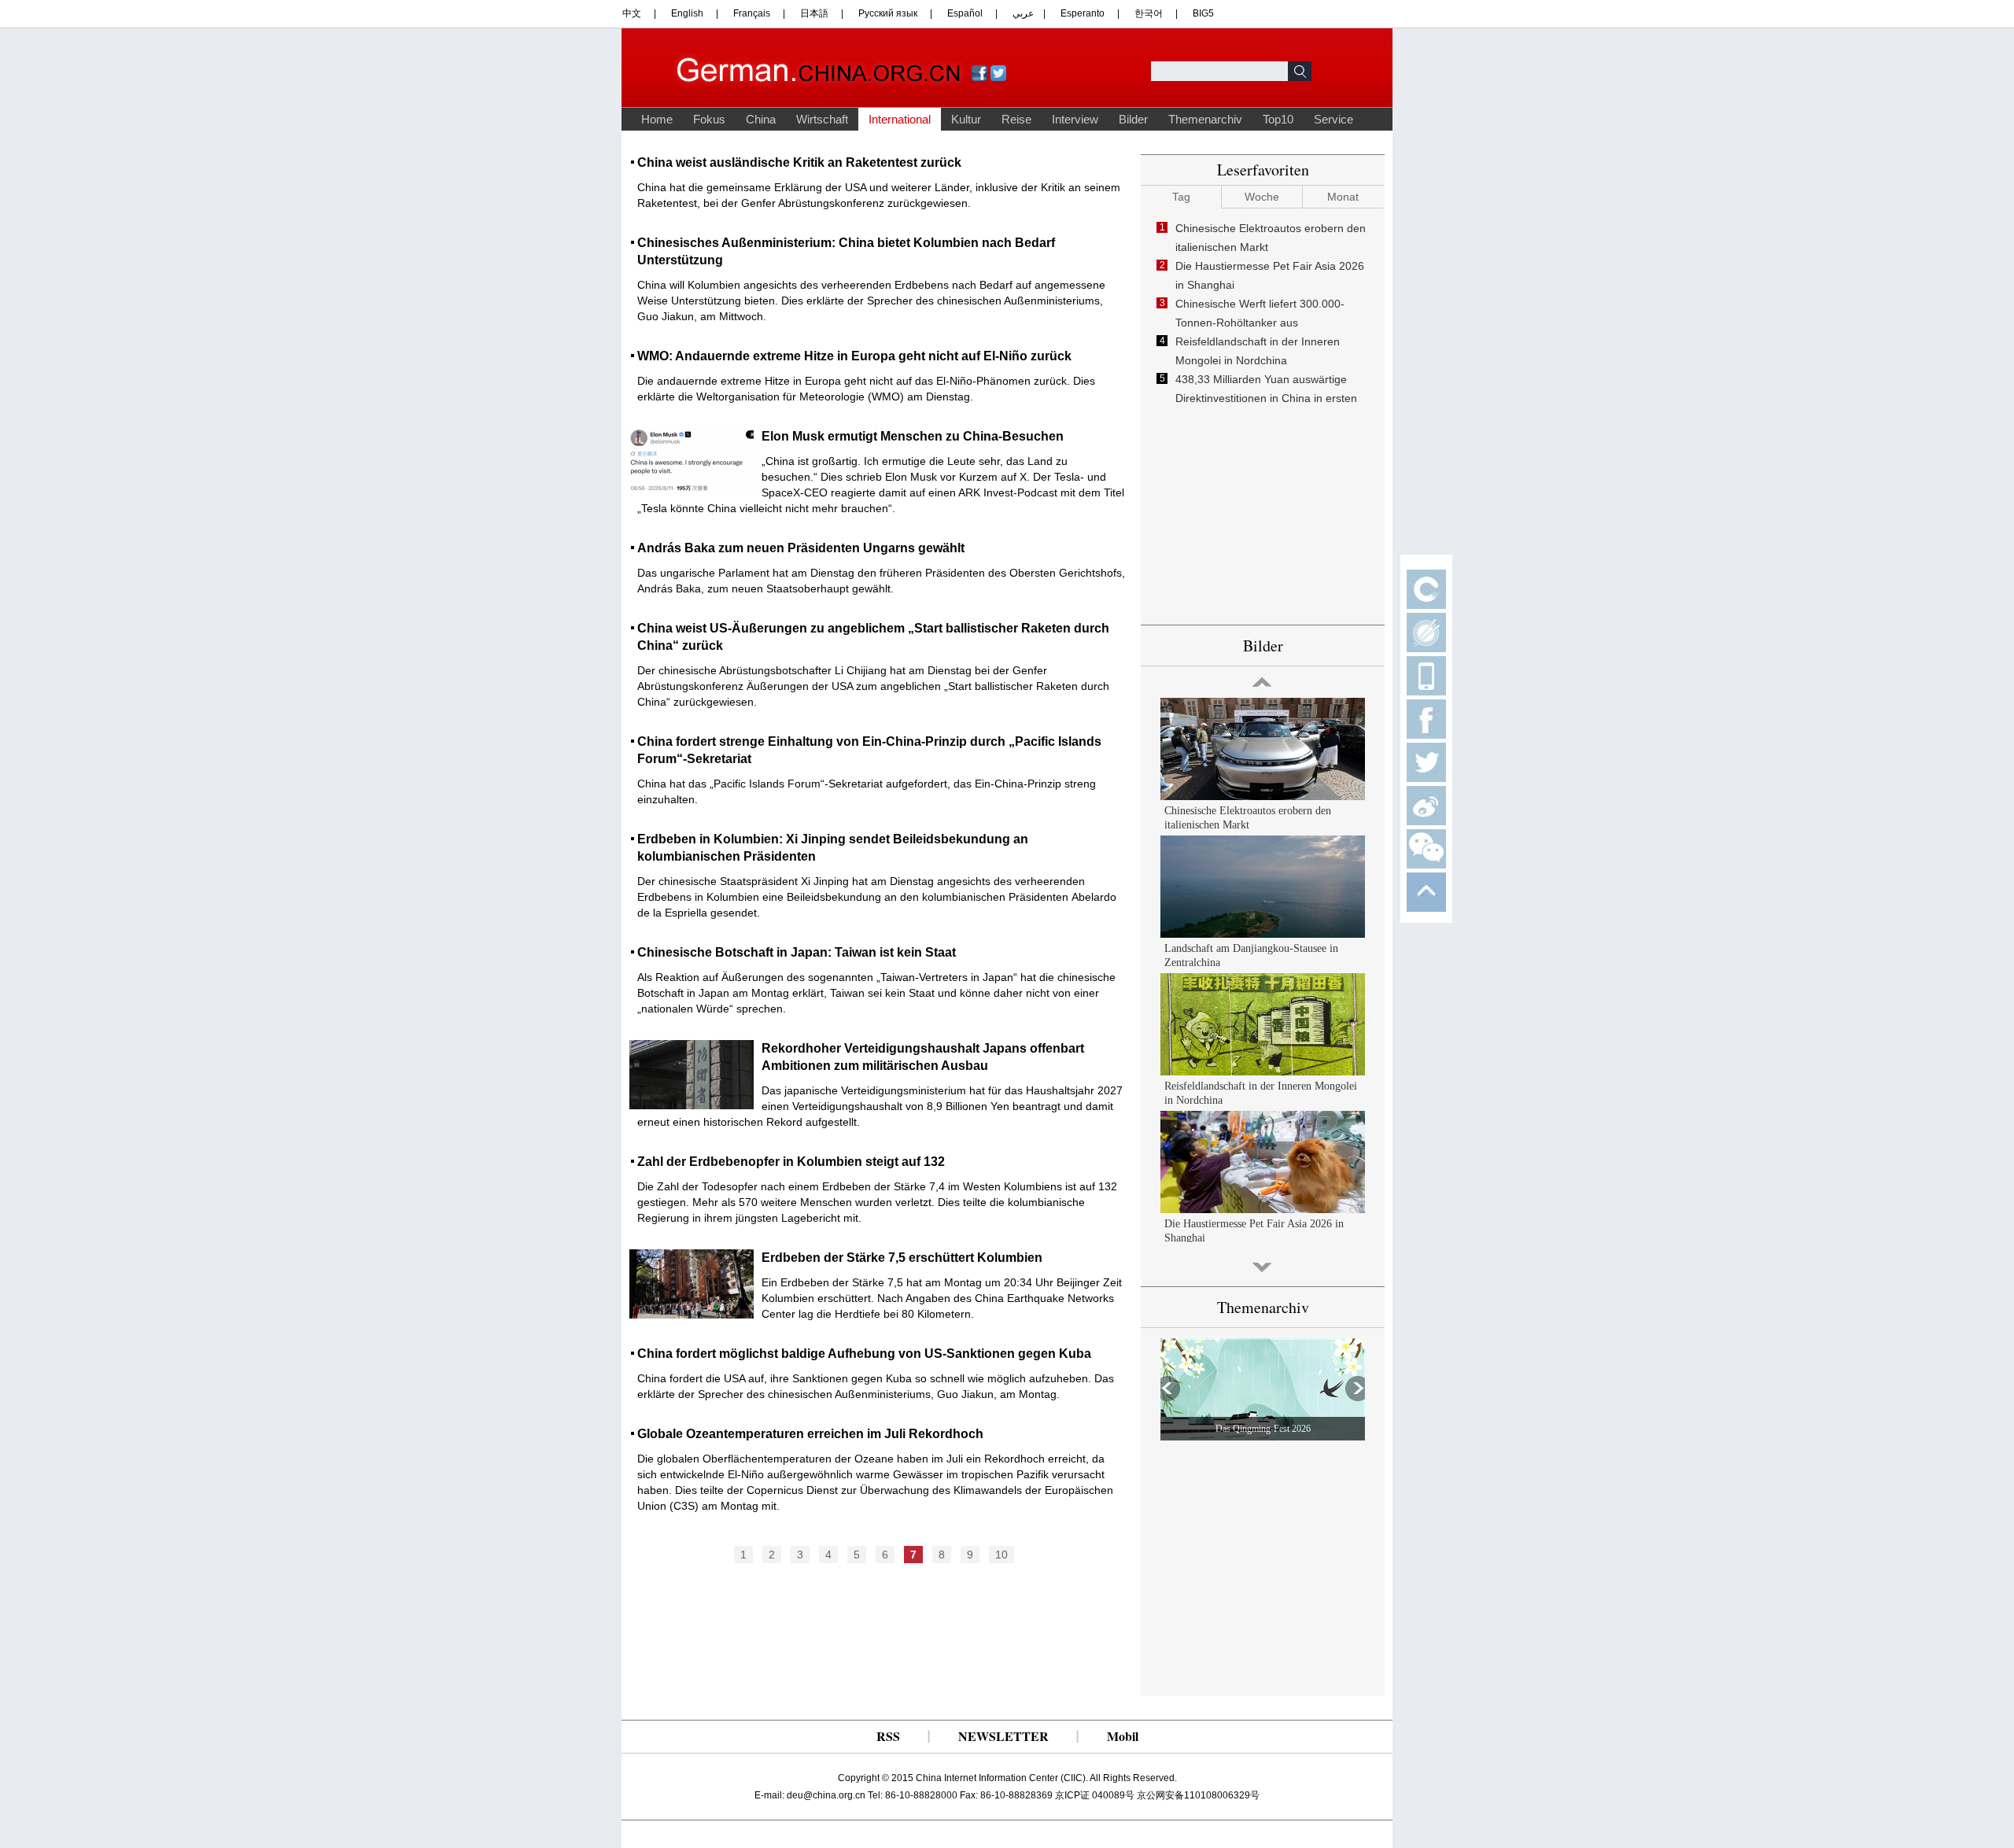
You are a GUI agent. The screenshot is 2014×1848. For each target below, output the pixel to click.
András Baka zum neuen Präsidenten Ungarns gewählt (801, 548)
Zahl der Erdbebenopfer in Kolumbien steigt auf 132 (791, 1162)
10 (1001, 1555)
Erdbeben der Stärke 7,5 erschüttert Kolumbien (902, 1258)
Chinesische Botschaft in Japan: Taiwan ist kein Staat (797, 952)
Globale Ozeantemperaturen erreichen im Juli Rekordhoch (810, 1434)
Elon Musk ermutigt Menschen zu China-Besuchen (913, 436)
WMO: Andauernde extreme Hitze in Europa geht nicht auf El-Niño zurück (854, 356)
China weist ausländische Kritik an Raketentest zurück (799, 162)
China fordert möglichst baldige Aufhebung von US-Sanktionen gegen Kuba (864, 1354)
